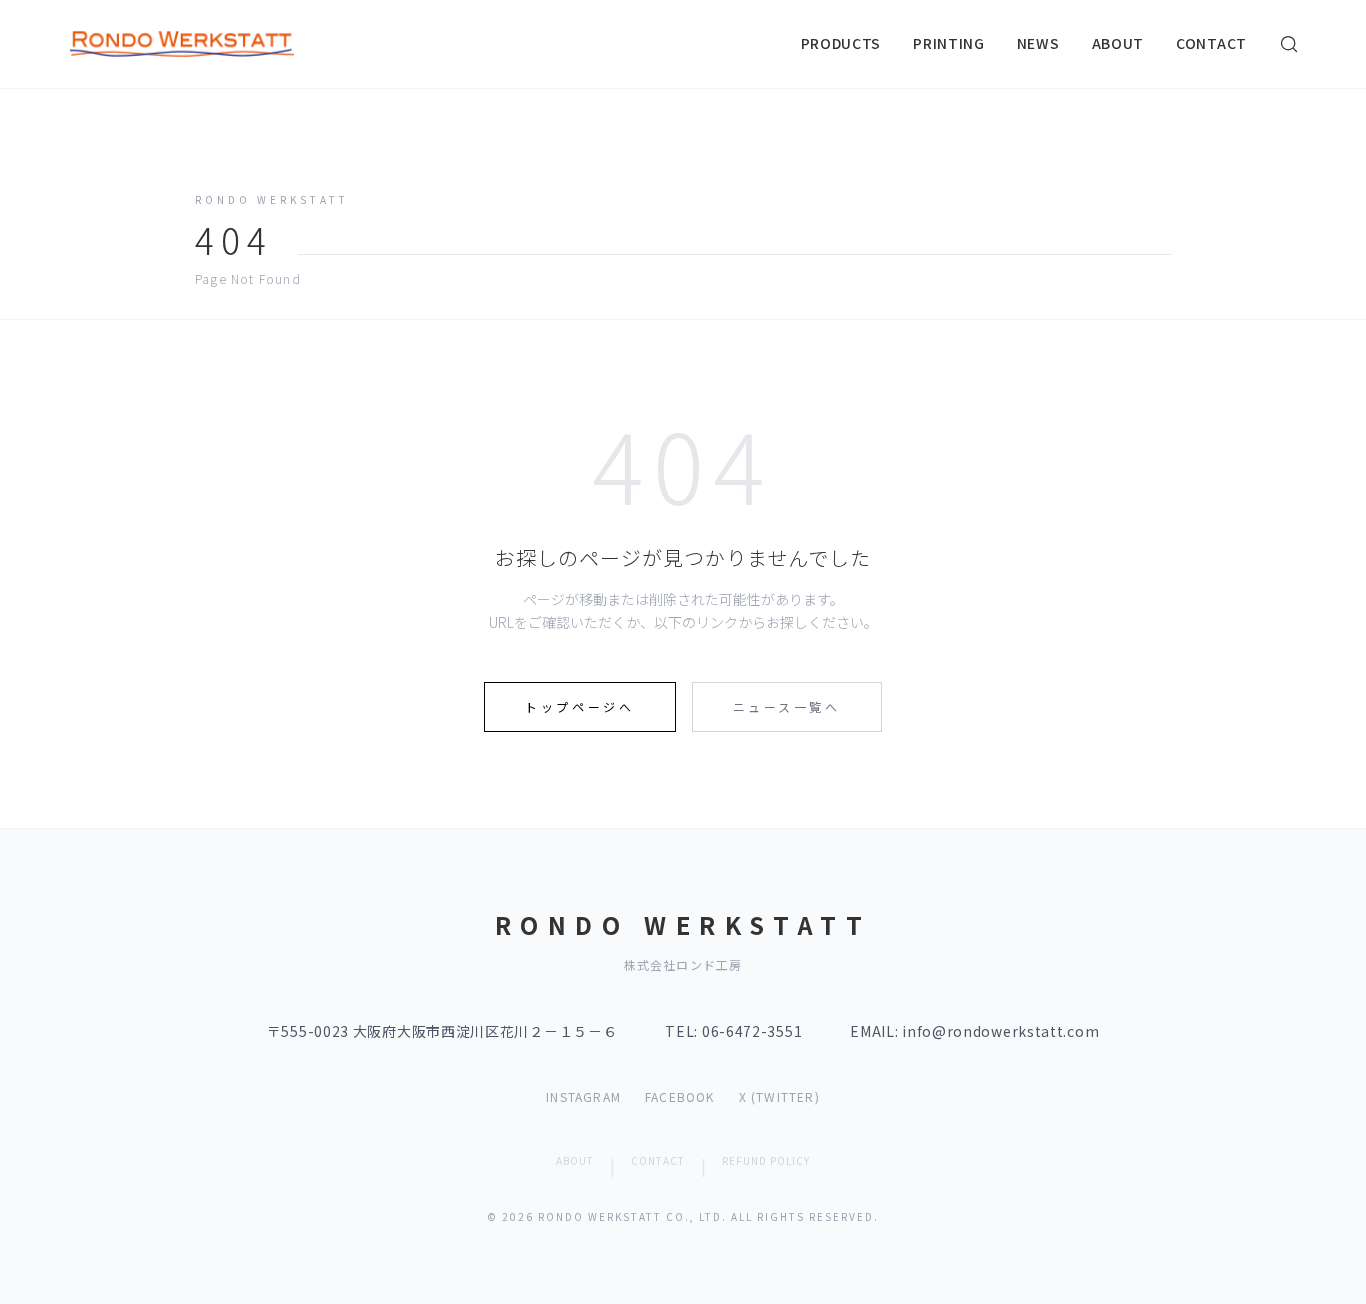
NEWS (1038, 43)
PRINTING (949, 43)
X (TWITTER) (779, 1097)
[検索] (1289, 44)
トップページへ (579, 706)
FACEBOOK (680, 1097)
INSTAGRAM (583, 1097)
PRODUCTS (841, 43)
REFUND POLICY (766, 1160)
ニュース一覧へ (787, 706)
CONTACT (1211, 43)
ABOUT (1118, 43)
